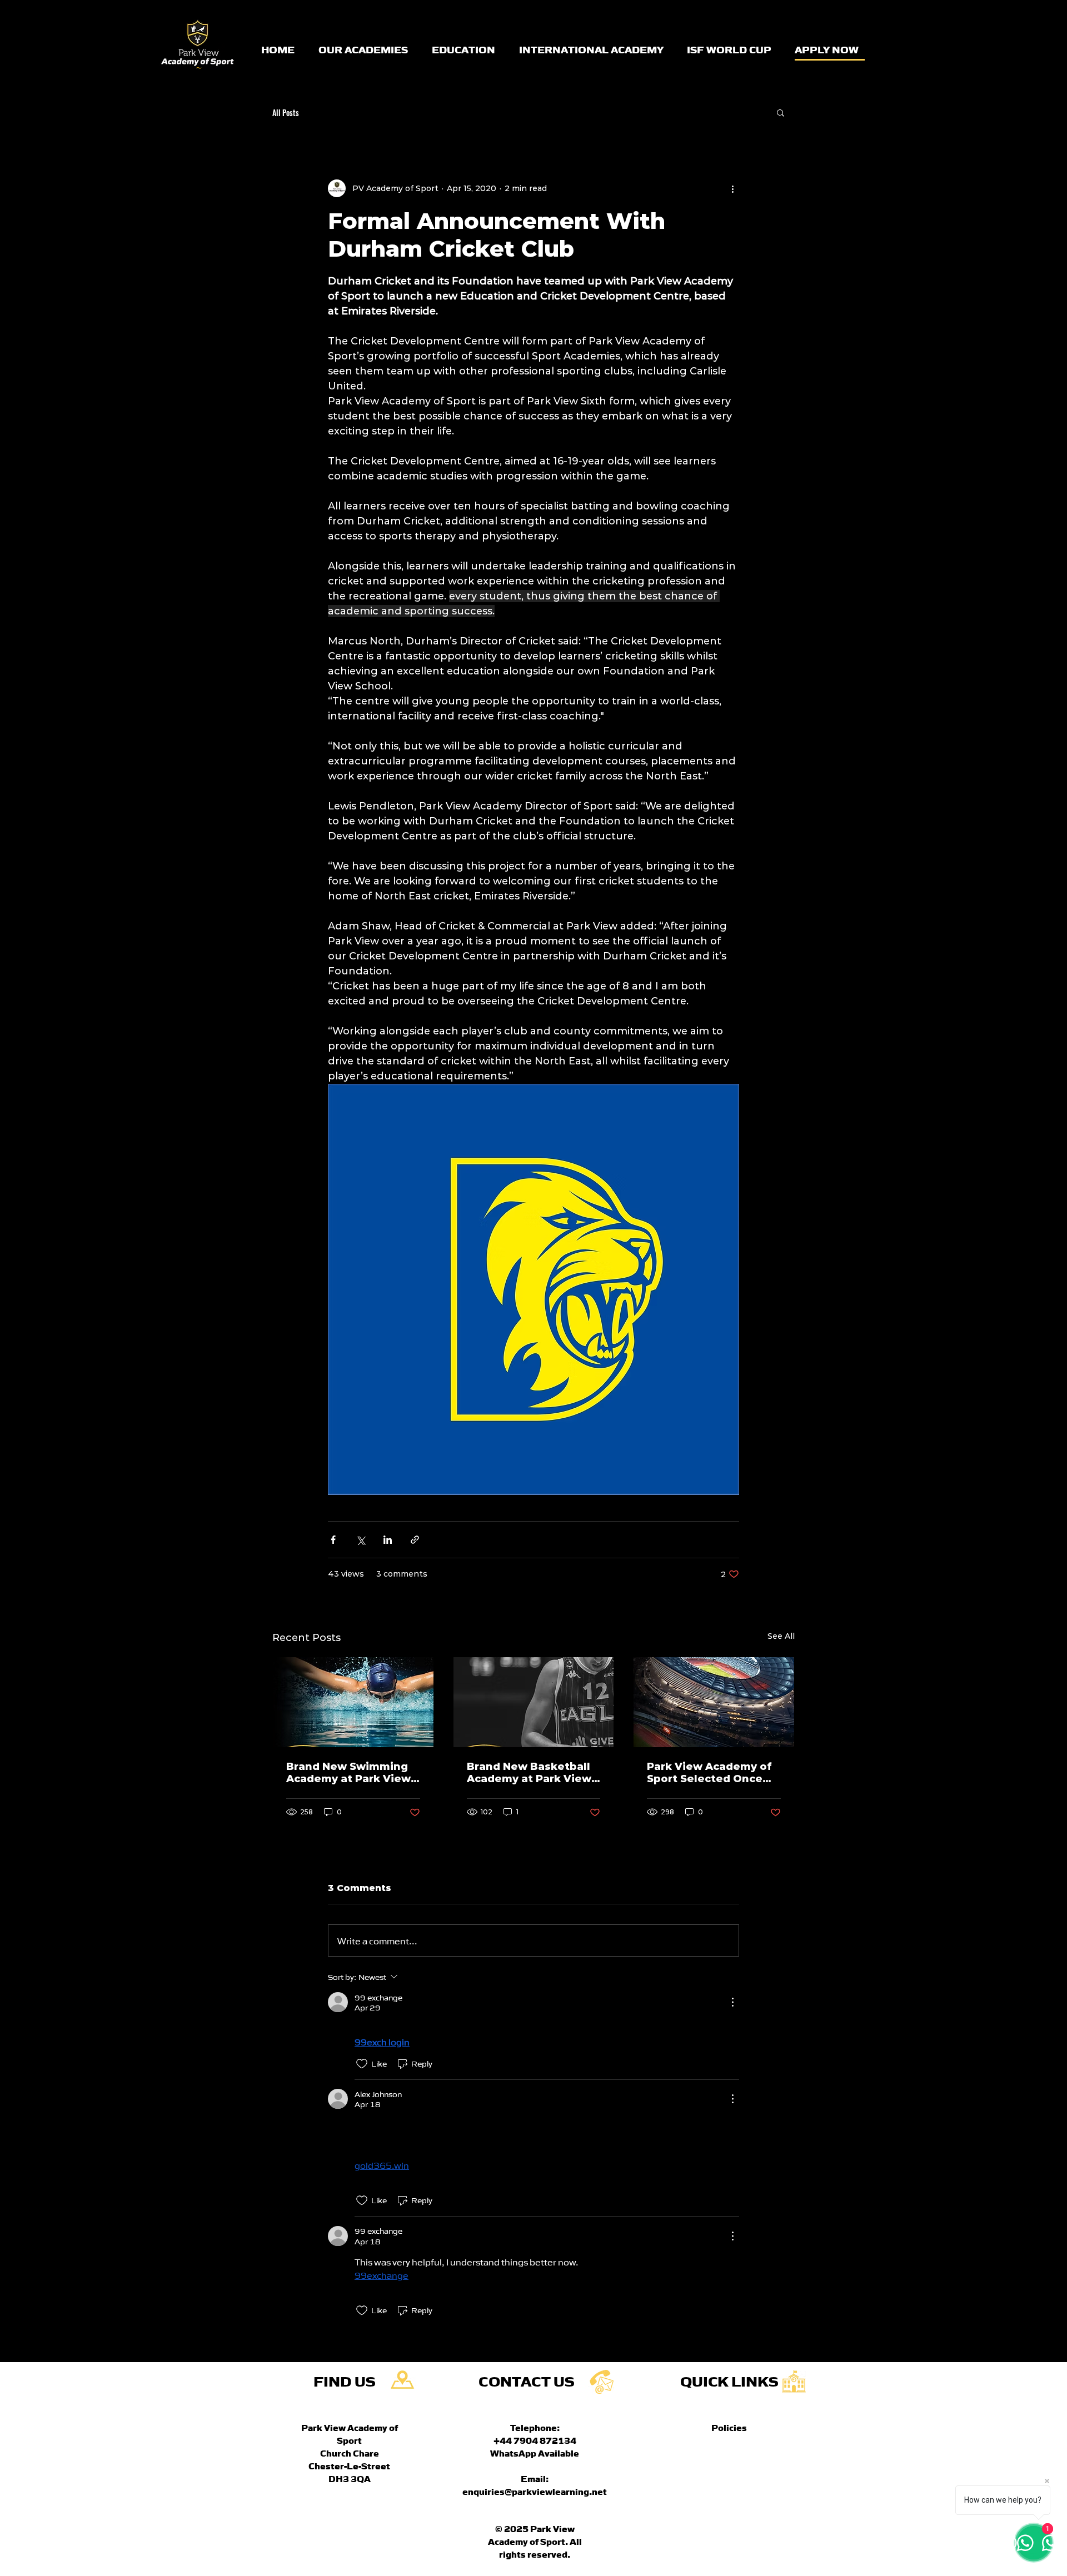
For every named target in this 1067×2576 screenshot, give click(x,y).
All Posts (286, 112)
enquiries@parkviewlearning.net (535, 2491)
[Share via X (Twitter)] (360, 1540)
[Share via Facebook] (333, 1540)
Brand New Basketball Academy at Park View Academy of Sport (529, 1773)
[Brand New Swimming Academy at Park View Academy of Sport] (353, 1702)
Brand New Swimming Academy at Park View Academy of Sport (348, 1773)
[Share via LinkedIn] (388, 1540)
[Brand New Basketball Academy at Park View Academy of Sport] (534, 1702)
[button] (781, 112)
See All (781, 1636)
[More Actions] (732, 2002)
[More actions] (732, 188)
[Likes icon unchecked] (362, 2064)
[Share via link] (415, 1540)
